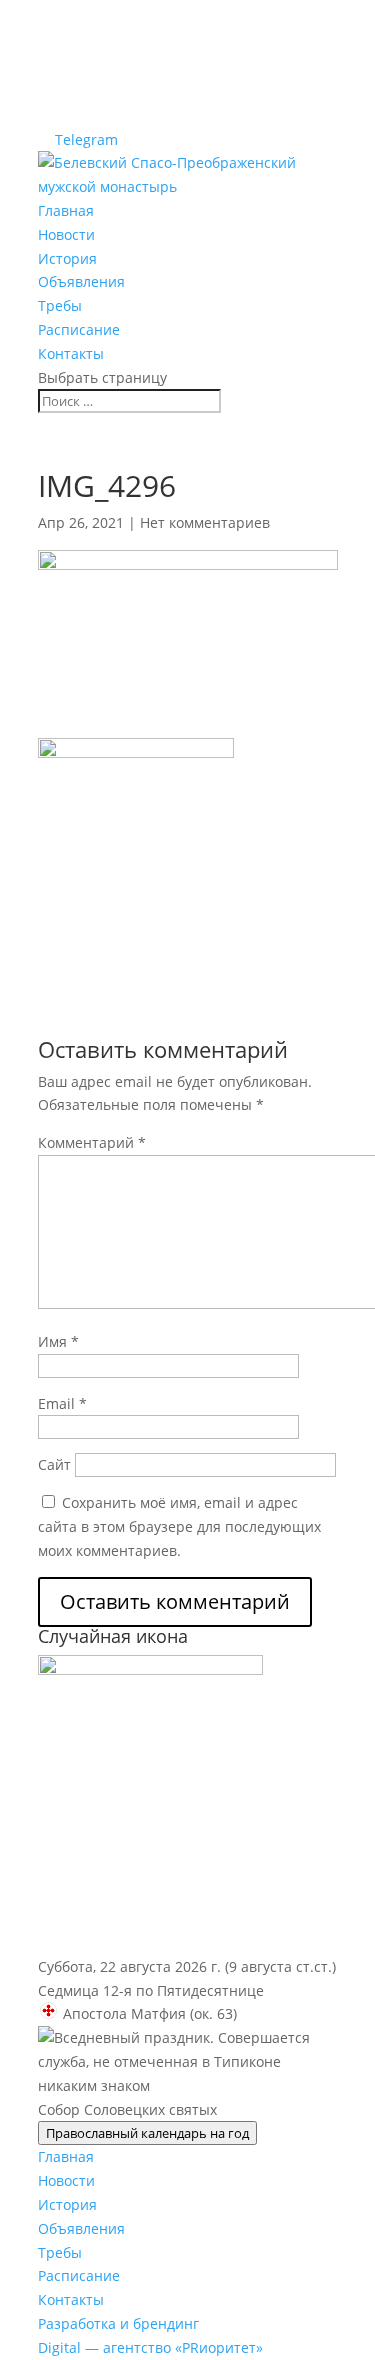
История (67, 258)
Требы (60, 305)
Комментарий (92, 1142)
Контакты (71, 353)
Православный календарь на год (147, 2133)
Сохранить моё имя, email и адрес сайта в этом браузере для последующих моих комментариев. (179, 1526)
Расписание (79, 329)
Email (62, 1403)
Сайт (54, 1464)
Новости (66, 234)
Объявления (81, 281)
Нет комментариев (205, 522)
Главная (66, 210)
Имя (58, 1341)
